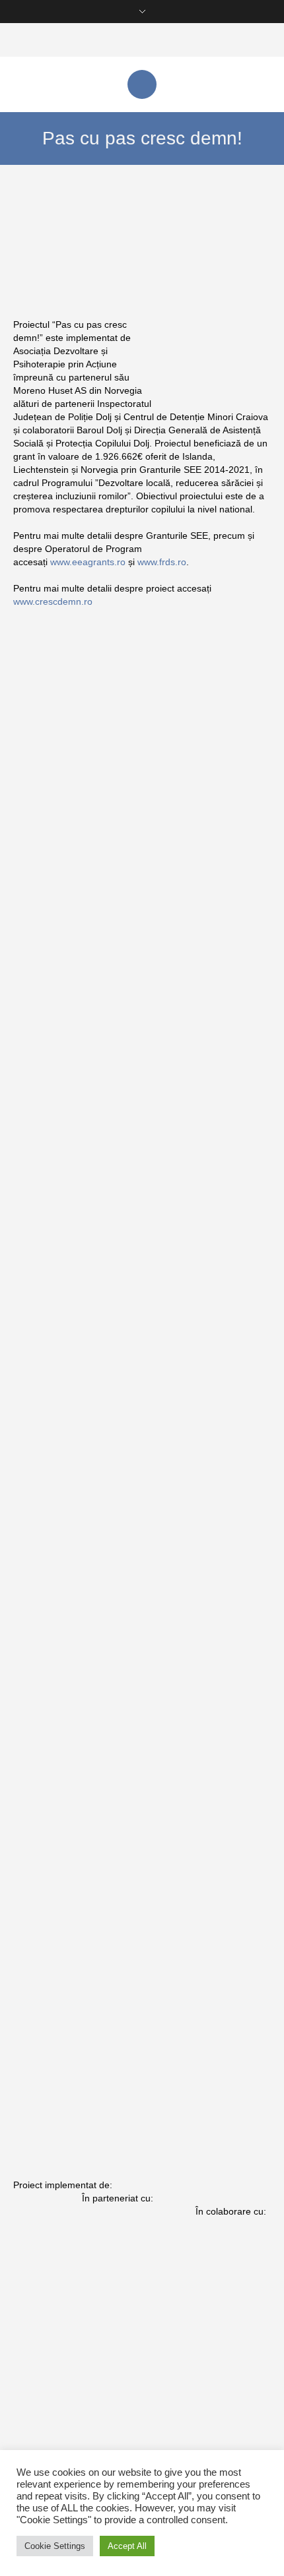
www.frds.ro (162, 562)
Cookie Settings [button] (55, 2546)
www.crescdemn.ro (53, 601)
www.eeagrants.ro (88, 562)
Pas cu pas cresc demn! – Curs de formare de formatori (82, 1579)
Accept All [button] (127, 2546)
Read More (47, 945)
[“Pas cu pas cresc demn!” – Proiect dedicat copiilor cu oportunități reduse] (92, 1864)
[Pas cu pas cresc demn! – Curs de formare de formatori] (92, 1496)
